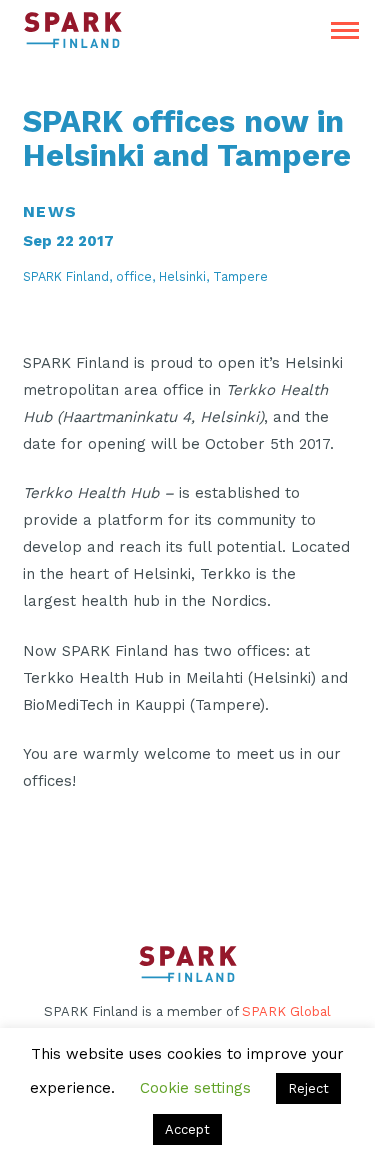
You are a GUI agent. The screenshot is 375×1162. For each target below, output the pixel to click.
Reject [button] (308, 1088)
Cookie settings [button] (195, 1088)
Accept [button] (187, 1129)
